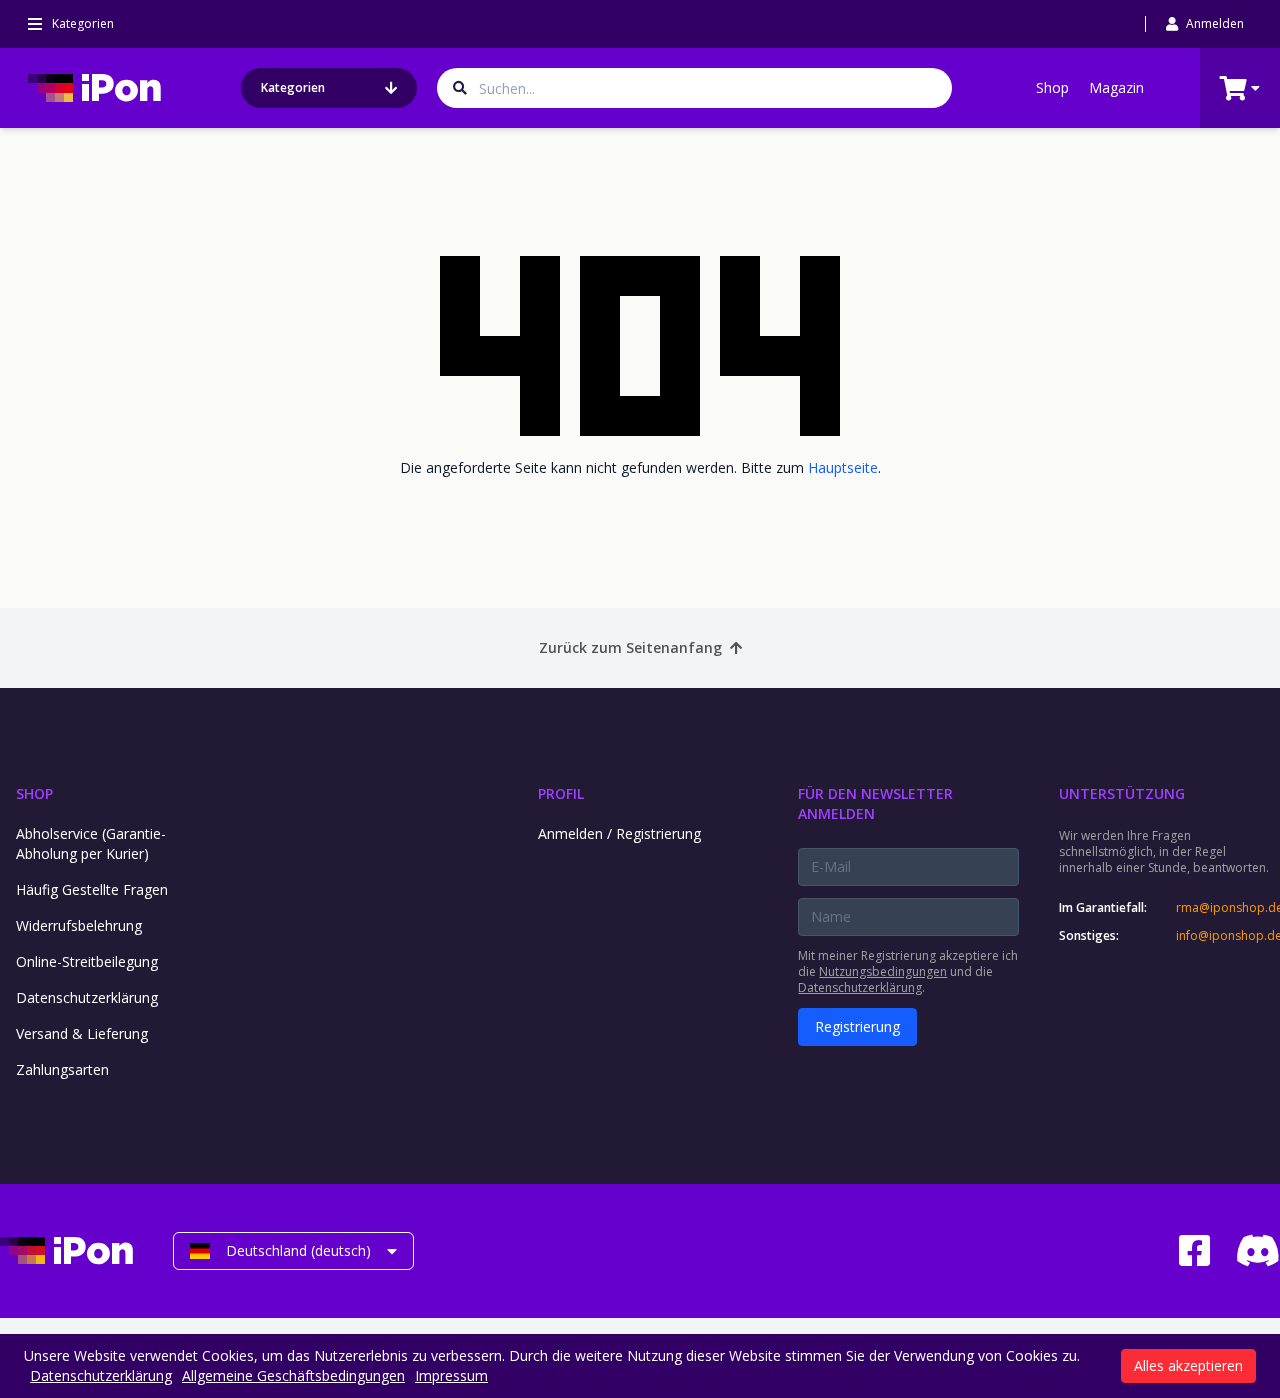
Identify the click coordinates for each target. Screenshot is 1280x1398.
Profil (561, 793)
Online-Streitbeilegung (87, 961)
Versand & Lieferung (82, 1033)
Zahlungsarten (62, 1069)
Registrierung (857, 1026)
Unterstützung (1122, 793)
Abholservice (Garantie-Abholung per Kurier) (91, 843)
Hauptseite (843, 467)
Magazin (1116, 87)
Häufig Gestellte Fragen (92, 889)
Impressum (451, 1375)
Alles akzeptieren (1188, 1365)
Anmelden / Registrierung (619, 833)
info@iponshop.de (1228, 936)
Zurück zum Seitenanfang (630, 647)
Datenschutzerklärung (87, 997)
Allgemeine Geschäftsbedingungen (293, 1375)
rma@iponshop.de (1228, 908)
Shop (1052, 87)
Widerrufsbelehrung (79, 925)
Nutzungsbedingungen (883, 971)
